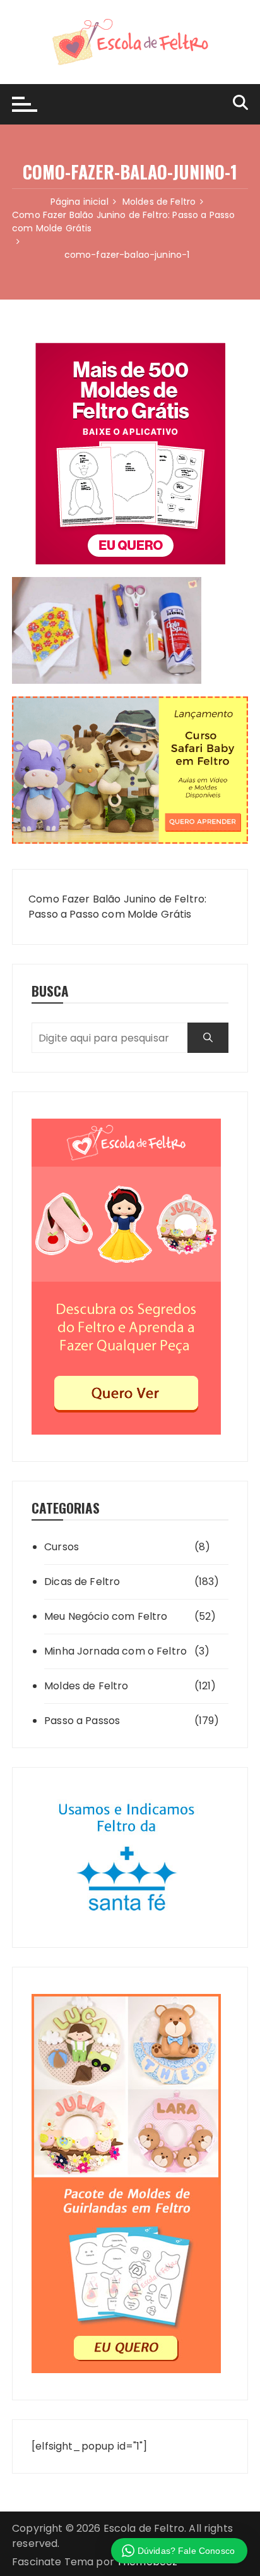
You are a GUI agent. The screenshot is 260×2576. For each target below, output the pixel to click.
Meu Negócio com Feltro (106, 1616)
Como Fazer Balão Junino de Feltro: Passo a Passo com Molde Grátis (117, 907)
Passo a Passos (82, 1721)
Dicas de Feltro (82, 1582)
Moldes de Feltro (86, 1686)
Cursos (62, 1547)
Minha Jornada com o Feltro (115, 1651)
